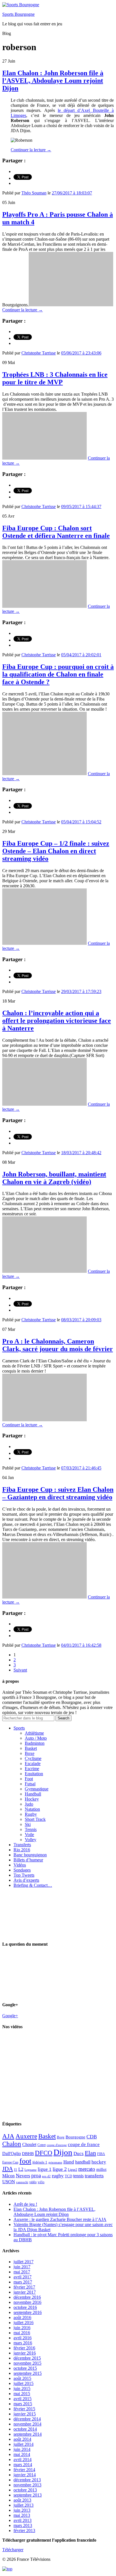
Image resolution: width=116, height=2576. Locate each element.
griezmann (55, 2162)
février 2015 (24, 2409)
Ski (28, 1824)
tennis (78, 2176)
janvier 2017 (25, 2292)
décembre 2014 (27, 2419)
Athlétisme (34, 1733)
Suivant (20, 1670)
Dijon (63, 2152)
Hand (69, 2162)
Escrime (32, 1769)
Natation (32, 1809)
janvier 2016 (25, 2353)
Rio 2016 (22, 1850)
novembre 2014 (27, 2424)
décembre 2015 (27, 2358)
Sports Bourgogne (18, 14)
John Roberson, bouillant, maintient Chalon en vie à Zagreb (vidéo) (54, 1178)
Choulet (29, 2144)
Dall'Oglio (12, 2153)
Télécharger (13, 2550)
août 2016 (22, 2317)
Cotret (42, 2145)
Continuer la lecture (31, 150)
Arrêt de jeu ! (25, 2204)
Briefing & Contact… (33, 1885)
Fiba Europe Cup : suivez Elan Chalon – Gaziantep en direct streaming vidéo (58, 1493)
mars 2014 (23, 2465)
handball (83, 2162)
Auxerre (26, 2136)
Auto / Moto (36, 1738)
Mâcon (8, 2176)
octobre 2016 (25, 2307)
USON (9, 2182)
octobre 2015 (25, 2368)
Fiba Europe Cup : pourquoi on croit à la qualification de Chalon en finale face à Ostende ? (58, 674)
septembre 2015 (28, 2373)
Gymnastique (37, 1789)
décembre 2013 (27, 2480)
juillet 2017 (24, 2262)
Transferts (22, 1845)
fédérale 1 (40, 2162)
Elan (90, 2153)
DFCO (44, 2153)
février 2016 (24, 2348)
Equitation (34, 1774)
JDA (8, 2169)
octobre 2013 (25, 2490)
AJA (8, 2136)
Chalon (12, 2144)
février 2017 (24, 2287)
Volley (31, 1840)
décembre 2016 (27, 2297)
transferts (94, 2176)
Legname (31, 2170)
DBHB (28, 2153)
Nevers (23, 2176)
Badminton (35, 1743)
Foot (29, 1779)
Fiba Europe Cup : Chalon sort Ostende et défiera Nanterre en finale (56, 532)
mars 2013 (23, 2525)
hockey (99, 2162)
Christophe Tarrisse (39, 353)
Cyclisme (33, 1758)
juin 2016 (22, 2328)
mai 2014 (22, 2454)
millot (101, 2169)
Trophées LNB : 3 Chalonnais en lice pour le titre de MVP (55, 378)
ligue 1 (45, 2169)
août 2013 (22, 2500)
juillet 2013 (24, 2505)
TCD (68, 2176)
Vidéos (20, 1865)
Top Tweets (24, 1875)
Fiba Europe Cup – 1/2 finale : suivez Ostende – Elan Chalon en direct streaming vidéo (56, 851)
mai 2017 (22, 2272)
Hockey (32, 1799)
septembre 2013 (28, 2495)
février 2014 (24, 2470)
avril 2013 (23, 2520)
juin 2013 (22, 2510)
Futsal (30, 1784)
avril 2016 (23, 2338)
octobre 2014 (25, 2429)
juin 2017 (22, 2267)
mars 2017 (23, 2282)
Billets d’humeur (28, 1860)
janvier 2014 (25, 2475)
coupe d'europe (57, 2145)
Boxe (30, 1753)
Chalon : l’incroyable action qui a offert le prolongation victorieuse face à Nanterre (57, 1021)
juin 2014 (22, 2449)
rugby (58, 2176)
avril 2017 (23, 2277)
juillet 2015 (24, 2383)
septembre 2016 (28, 2312)
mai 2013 (22, 2515)
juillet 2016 (24, 2323)
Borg (61, 2137)
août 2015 (22, 2378)
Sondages (22, 1870)
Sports (19, 1728)
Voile (29, 1835)
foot (25, 2161)
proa (36, 2175)
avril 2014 (23, 2459)
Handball (33, 1794)
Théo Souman (34, 193)
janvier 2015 (25, 2414)
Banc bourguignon (30, 1855)
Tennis (31, 1829)
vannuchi (22, 2182)
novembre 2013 (27, 2485)
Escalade (33, 1763)
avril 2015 (23, 2399)
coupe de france (84, 2144)
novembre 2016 (27, 2302)
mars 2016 (23, 2343)
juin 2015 (22, 2388)
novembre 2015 (27, 2363)
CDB (92, 2137)
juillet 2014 (24, 2444)
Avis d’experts (26, 1880)
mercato (87, 2169)
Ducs (79, 2153)
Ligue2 (72, 2170)
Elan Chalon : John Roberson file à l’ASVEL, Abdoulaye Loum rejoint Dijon (53, 81)
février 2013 (24, 2530)
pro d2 (46, 2176)
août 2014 (22, 2439)
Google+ (10, 2016)
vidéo (33, 2182)
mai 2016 (22, 2333)
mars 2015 (23, 2404)
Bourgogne (75, 2137)
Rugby (31, 1814)
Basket (31, 1748)
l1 (16, 2170)
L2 (21, 2169)
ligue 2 (60, 2169)
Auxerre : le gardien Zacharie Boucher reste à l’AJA (60, 2219)
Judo (29, 1804)
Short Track (35, 1819)
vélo (41, 2182)
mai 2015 (22, 2394)
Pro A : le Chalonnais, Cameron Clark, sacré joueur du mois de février (58, 1345)
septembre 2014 (28, 2434)
